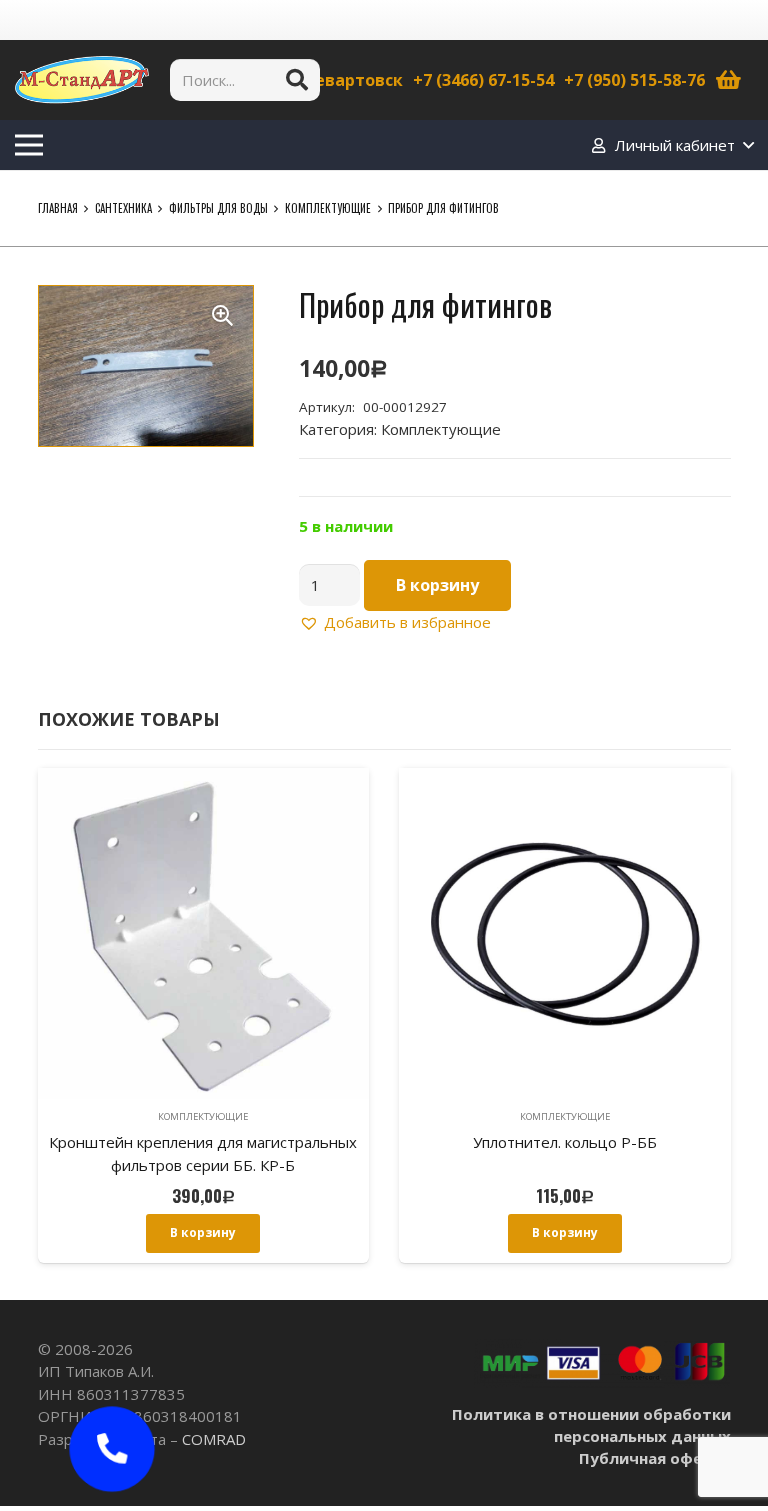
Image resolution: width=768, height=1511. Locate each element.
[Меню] (29, 145)
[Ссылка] (82, 80)
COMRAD (214, 1439)
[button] (223, 316)
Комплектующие (328, 208)
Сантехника (123, 208)
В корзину (437, 585)
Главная (58, 208)
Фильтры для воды (218, 208)
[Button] (112, 1449)
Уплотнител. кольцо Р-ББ (565, 1142)
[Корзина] (729, 80)
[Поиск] (297, 80)
